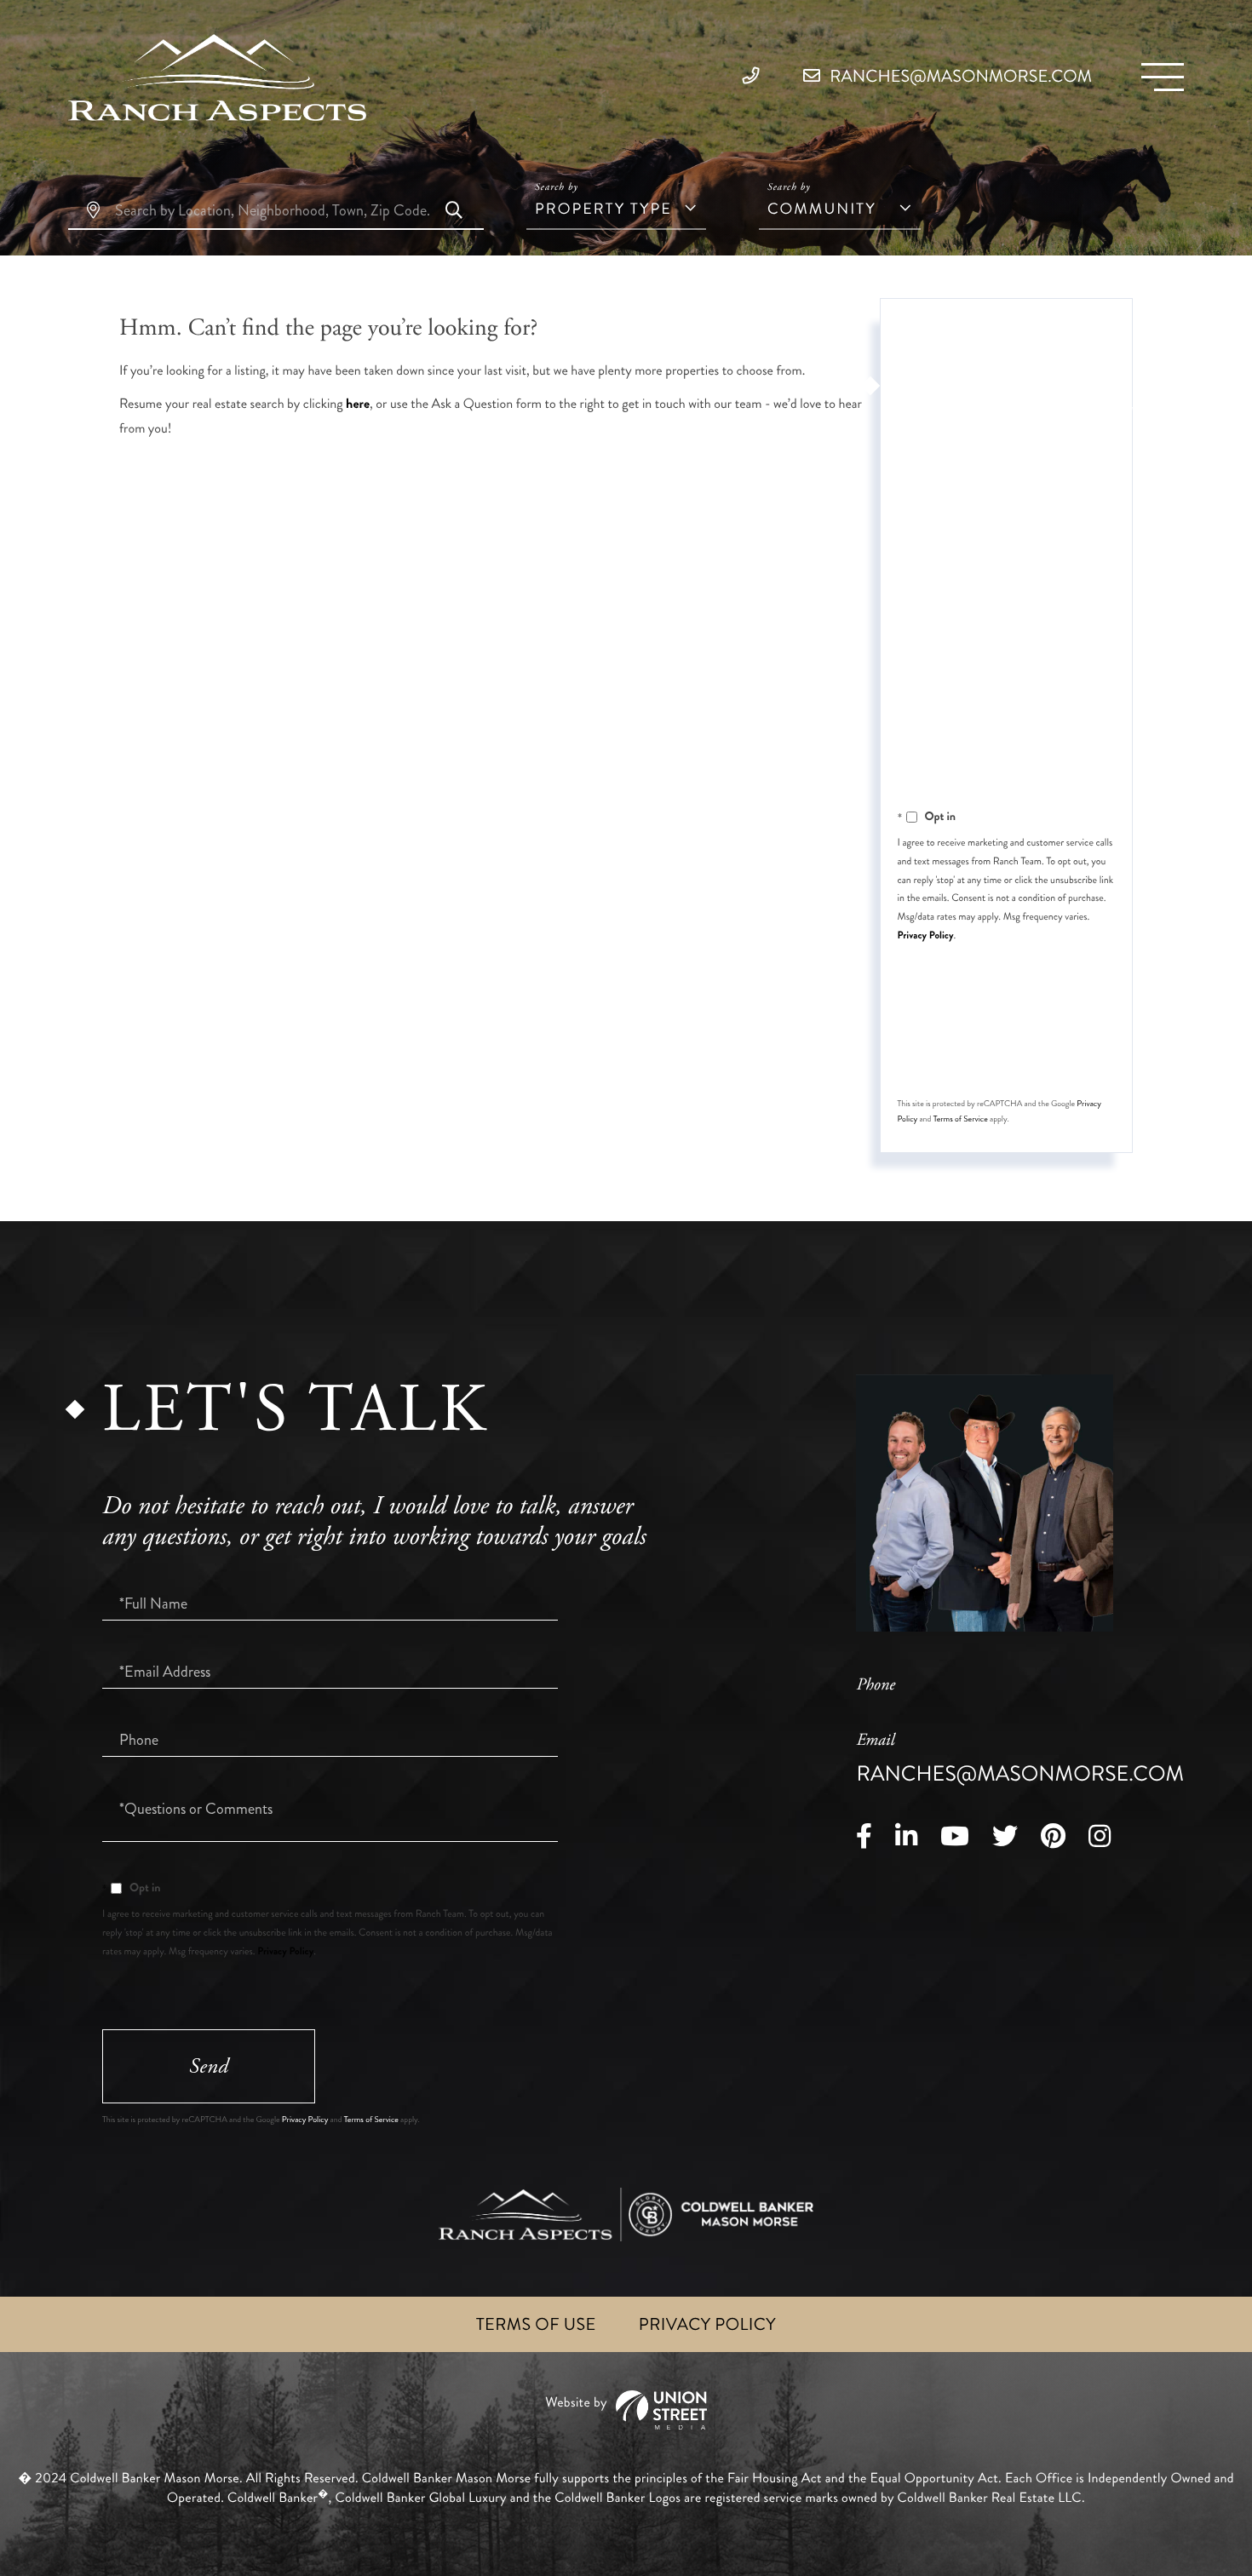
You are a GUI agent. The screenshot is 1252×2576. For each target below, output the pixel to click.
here (358, 404)
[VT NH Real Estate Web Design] (626, 2410)
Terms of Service (961, 1119)
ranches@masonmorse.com (959, 76)
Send (1004, 1050)
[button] (454, 212)
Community (822, 209)
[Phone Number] (755, 76)
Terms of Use (536, 2324)
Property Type (603, 209)
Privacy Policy (926, 935)
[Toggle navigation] (1163, 77)
